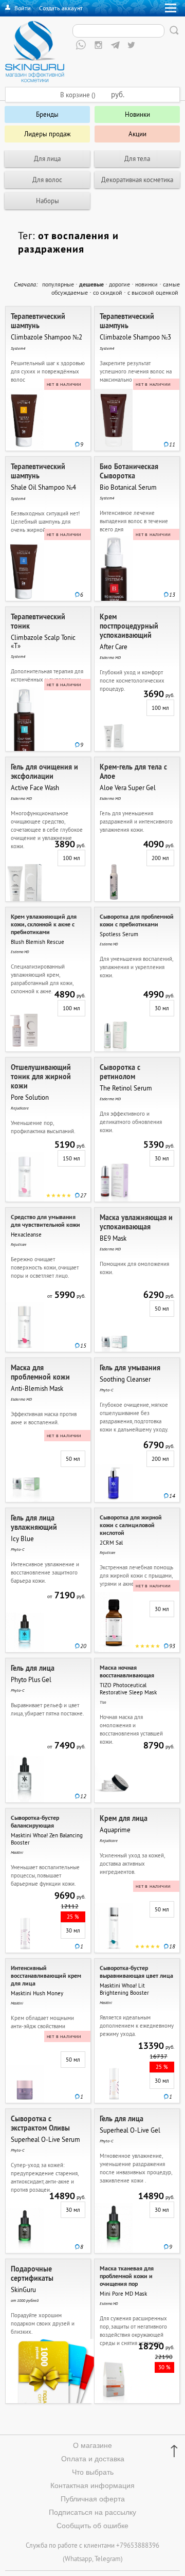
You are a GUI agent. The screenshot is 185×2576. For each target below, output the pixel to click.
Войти (23, 8)
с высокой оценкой (153, 292)
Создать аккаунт (61, 8)
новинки (146, 284)
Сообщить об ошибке (92, 2526)
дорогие (119, 284)
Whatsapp (78, 2559)
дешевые (91, 284)
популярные (58, 284)
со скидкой (108, 292)
